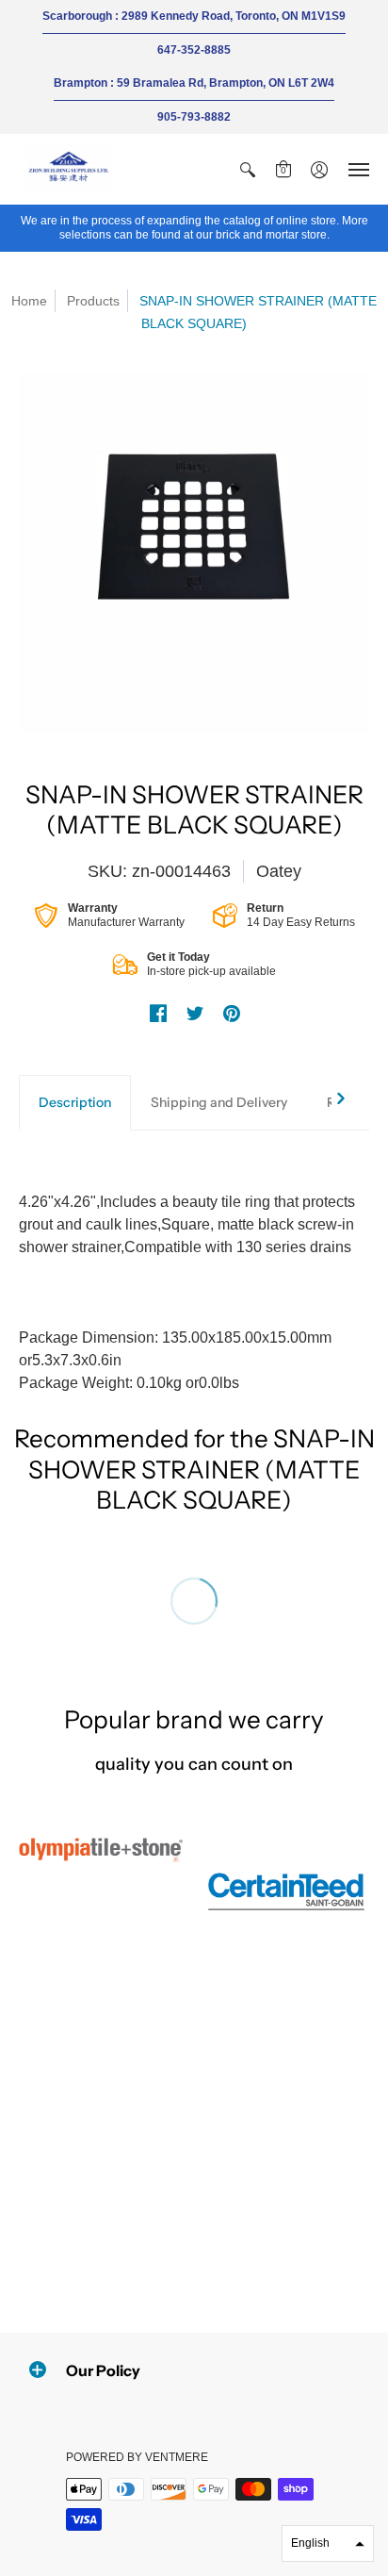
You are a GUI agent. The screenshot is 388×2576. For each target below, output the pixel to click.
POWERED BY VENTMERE (137, 2457)
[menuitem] (248, 169)
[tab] (75, 1103)
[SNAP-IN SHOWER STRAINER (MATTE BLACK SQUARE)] (194, 553)
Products (93, 301)
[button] (248, 169)
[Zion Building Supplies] (71, 169)
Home (29, 301)
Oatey (279, 871)
